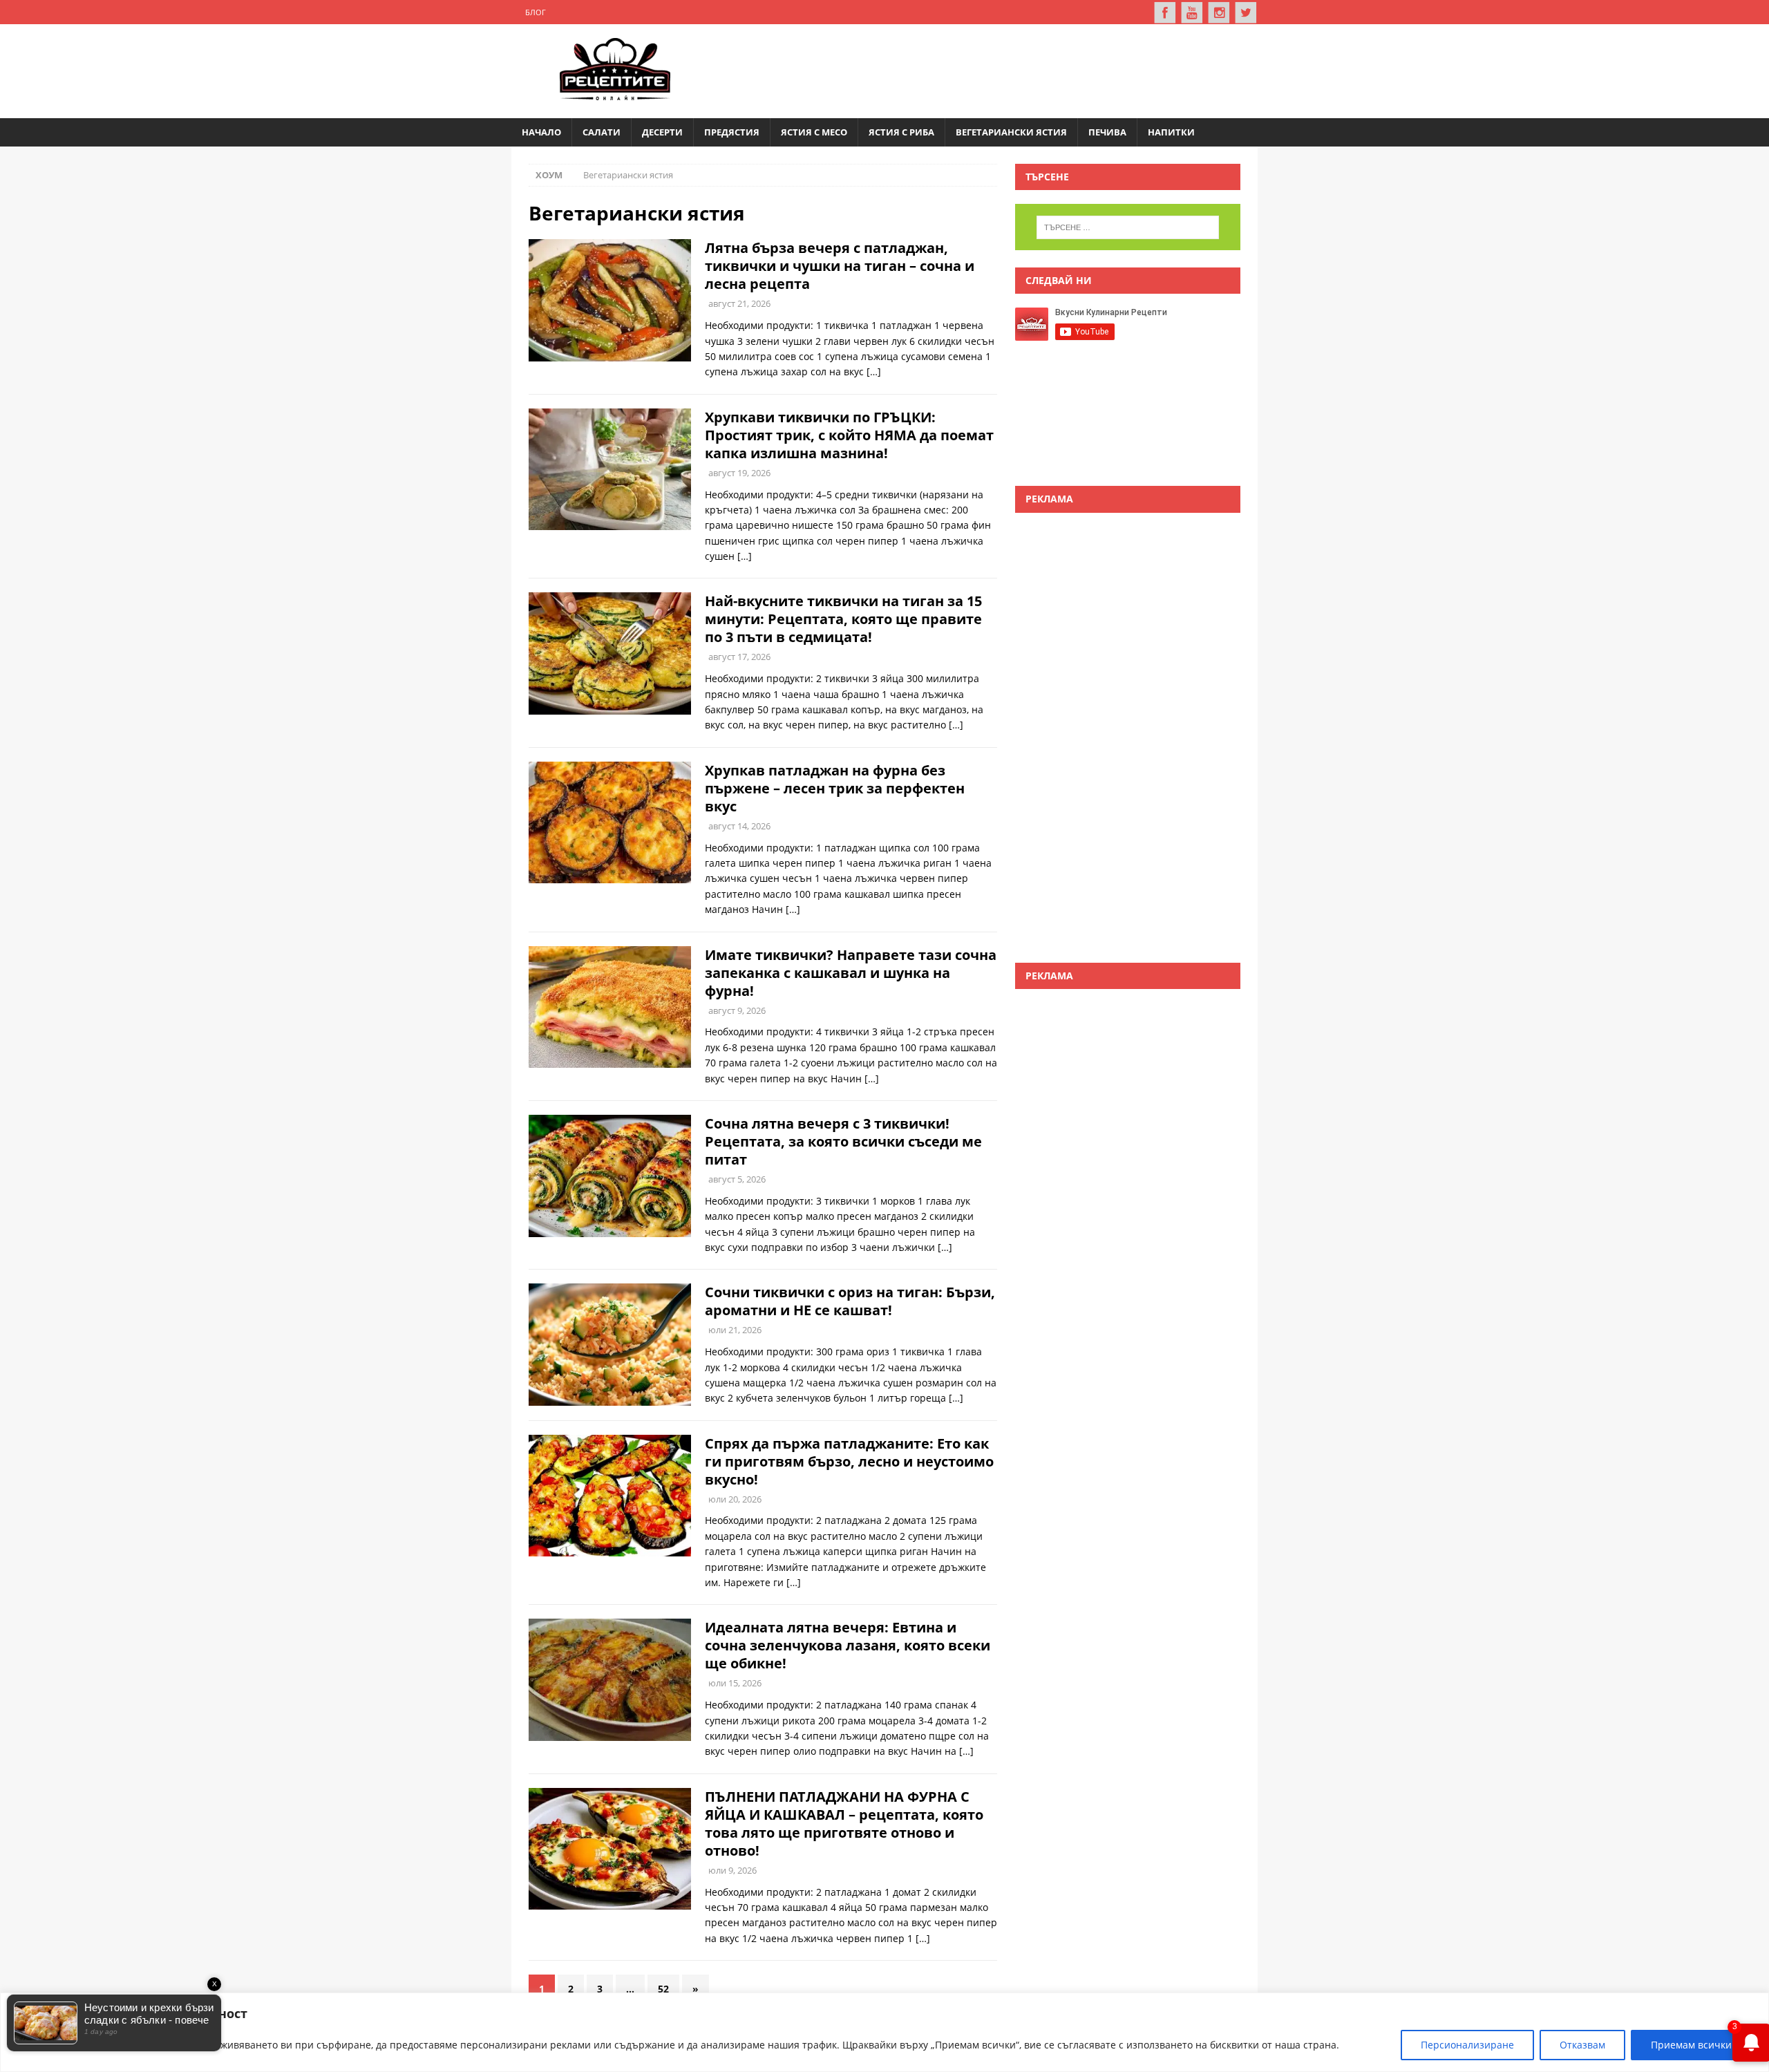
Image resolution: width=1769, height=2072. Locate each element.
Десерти (662, 132)
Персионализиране (1467, 2045)
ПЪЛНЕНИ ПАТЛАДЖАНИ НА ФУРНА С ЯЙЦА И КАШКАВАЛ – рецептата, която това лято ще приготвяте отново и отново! (844, 1824)
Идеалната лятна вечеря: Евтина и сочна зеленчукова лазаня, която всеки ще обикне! (848, 1645)
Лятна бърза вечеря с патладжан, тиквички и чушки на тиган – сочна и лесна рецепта (840, 266)
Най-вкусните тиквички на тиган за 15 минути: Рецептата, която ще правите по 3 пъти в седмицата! (843, 619)
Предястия (732, 132)
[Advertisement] (992, 69)
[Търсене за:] (1128, 227)
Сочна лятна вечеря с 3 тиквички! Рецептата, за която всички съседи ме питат (843, 1141)
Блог (536, 12)
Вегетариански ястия (1011, 132)
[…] (874, 371)
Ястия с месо (814, 132)
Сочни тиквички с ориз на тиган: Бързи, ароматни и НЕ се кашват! (850, 1301)
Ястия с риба (901, 132)
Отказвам (1582, 2045)
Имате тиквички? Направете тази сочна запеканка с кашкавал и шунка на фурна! (851, 973)
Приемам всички (1691, 2045)
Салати (602, 132)
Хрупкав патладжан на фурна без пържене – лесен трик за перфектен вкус (835, 788)
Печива (1107, 132)
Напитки (1171, 132)
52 (663, 1989)
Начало (541, 132)
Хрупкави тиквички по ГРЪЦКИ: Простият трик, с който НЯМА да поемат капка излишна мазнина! (849, 435)
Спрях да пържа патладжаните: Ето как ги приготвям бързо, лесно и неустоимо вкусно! (849, 1461)
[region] (884, 2032)
